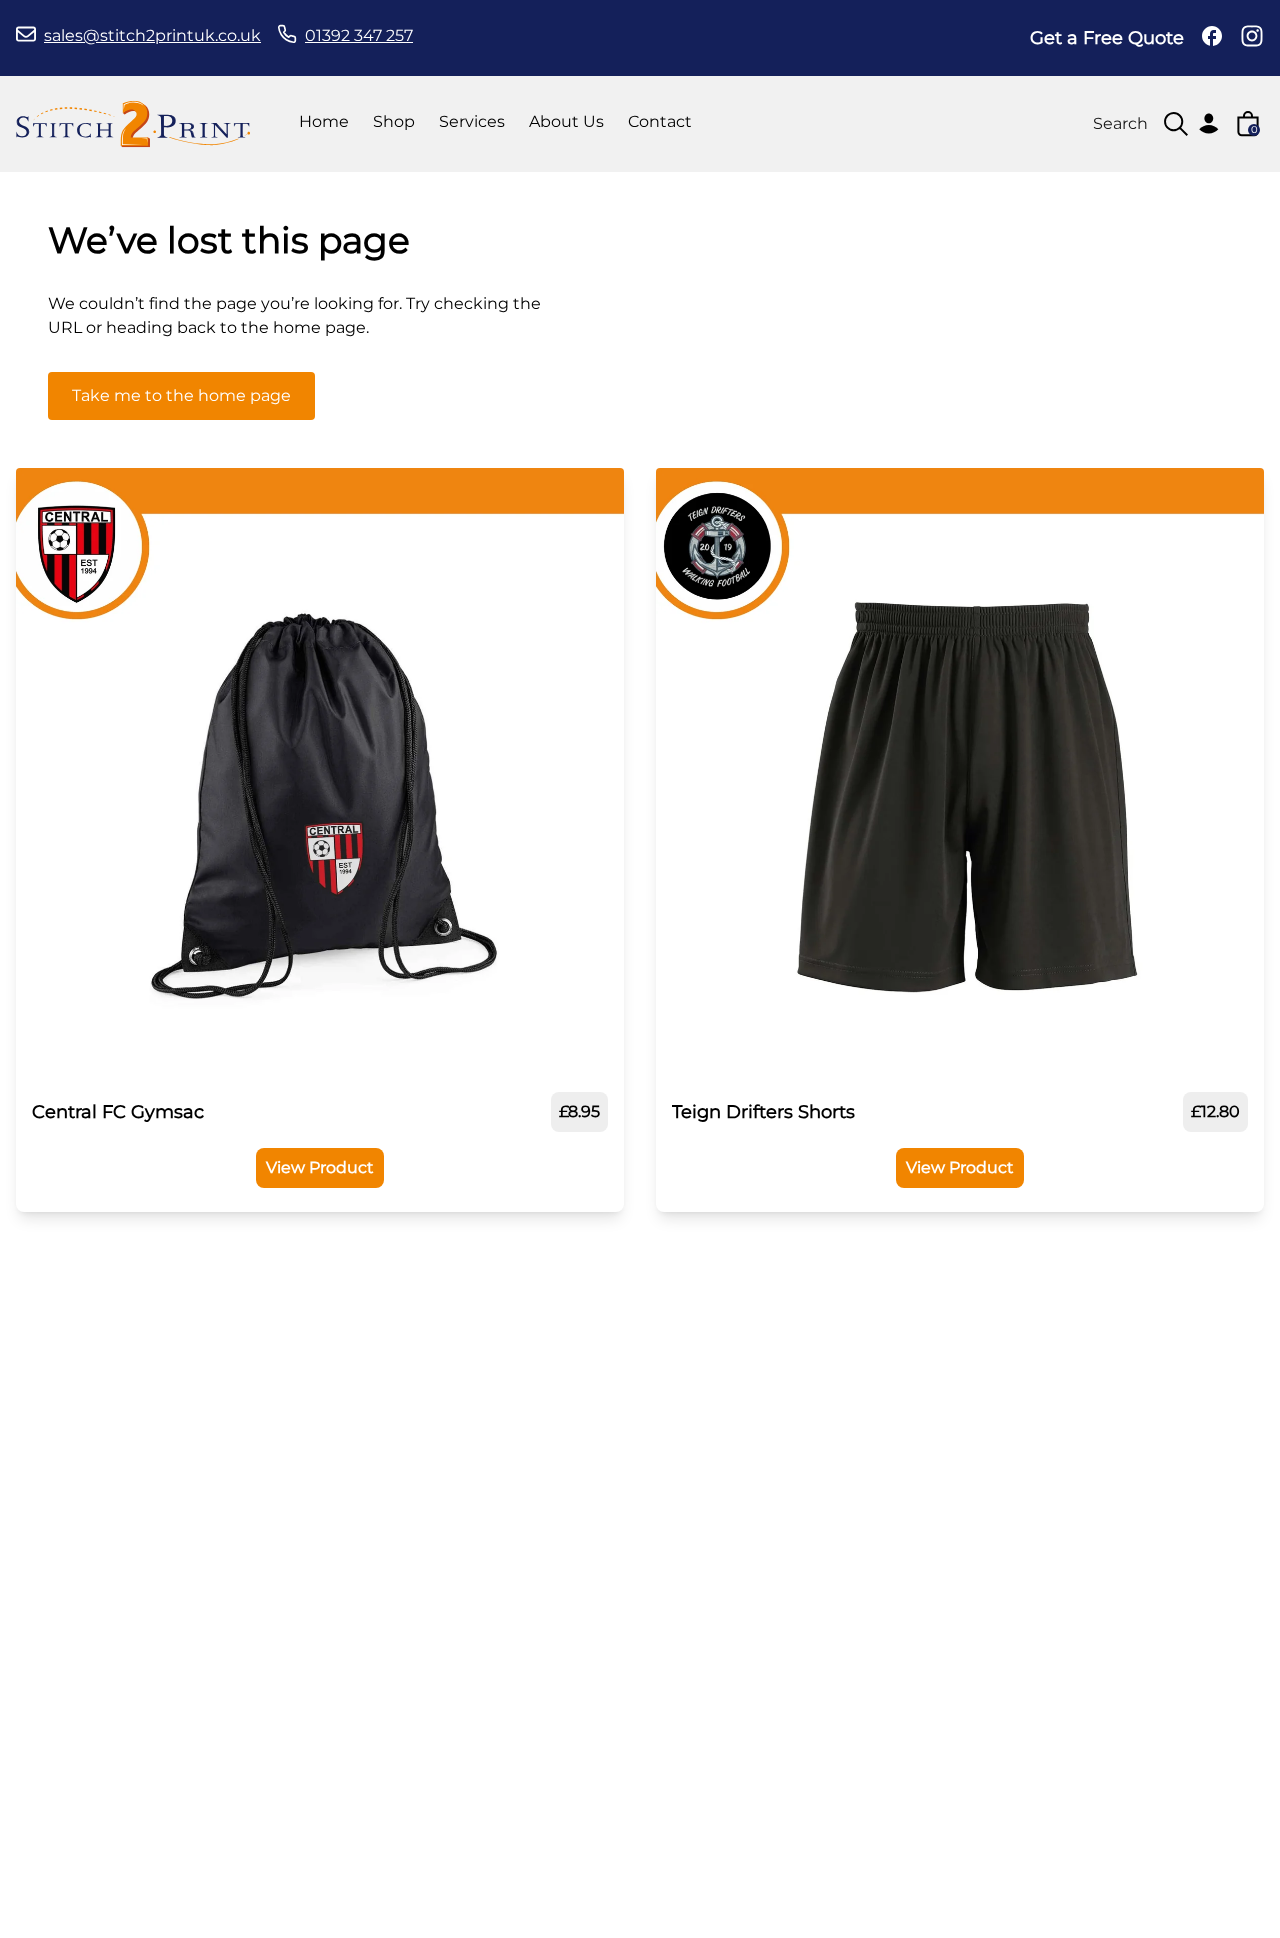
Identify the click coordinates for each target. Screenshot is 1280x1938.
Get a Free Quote (1107, 38)
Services (472, 121)
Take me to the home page (181, 395)
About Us (566, 121)
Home (324, 121)
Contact (660, 121)
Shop (394, 121)
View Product (320, 1167)
